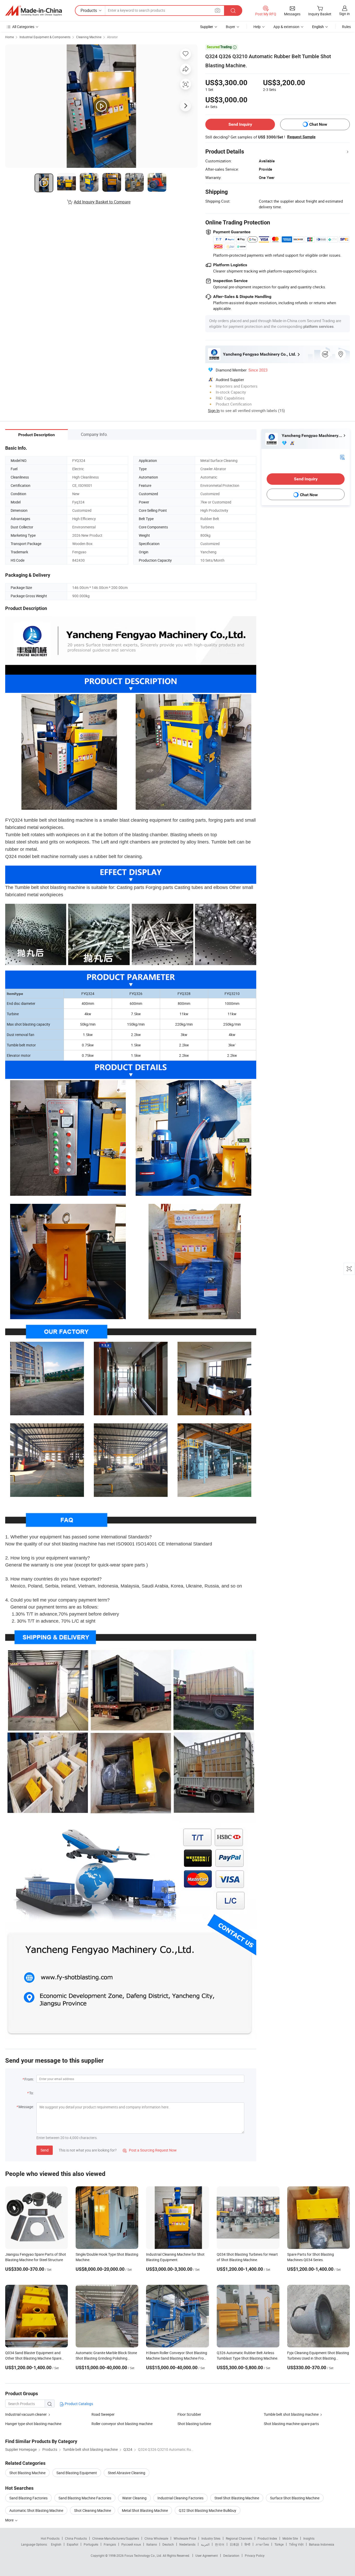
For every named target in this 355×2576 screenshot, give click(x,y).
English (56, 2544)
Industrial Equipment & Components (45, 37)
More (10, 2520)
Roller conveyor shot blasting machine (122, 2424)
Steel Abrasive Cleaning (127, 2473)
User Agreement (207, 2555)
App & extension (286, 27)
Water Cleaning (134, 2498)
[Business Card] (342, 457)
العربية (205, 2544)
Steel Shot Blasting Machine (237, 2498)
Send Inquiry (240, 124)
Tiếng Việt (296, 2544)
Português (91, 2544)
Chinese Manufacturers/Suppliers (116, 2538)
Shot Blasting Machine (27, 2473)
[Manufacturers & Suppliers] (34, 11)
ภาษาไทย (262, 2544)
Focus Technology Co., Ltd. (144, 2555)
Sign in (344, 14)
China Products (76, 2538)
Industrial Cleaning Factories (180, 2498)
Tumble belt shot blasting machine (291, 2414)
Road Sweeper (103, 2414)
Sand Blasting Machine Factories (85, 2498)
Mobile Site (290, 2538)
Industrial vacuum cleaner (26, 2414)
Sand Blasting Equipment (77, 2473)
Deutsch (168, 2544)
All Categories (23, 27)
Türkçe (279, 2544)
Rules (346, 27)
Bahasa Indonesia (322, 2544)
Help (257, 27)
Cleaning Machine (89, 37)
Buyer (231, 27)
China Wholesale (156, 2538)
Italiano (152, 2544)
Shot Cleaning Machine (93, 2510)
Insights (309, 2538)
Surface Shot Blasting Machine (295, 2498)
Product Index (267, 2538)
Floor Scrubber (189, 2414)
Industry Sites (211, 2538)
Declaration (231, 2555)
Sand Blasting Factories (28, 2498)
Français (110, 2544)
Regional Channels (239, 2538)
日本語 (234, 2544)
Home (9, 37)
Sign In (214, 410)
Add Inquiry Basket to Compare (102, 202)
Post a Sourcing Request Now (150, 2150)
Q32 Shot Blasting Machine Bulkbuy (208, 2510)
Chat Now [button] (318, 124)
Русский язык (131, 2544)
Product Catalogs (78, 2404)
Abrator (112, 37)
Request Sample (301, 137)
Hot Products (50, 2538)
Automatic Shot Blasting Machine (36, 2510)
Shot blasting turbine (194, 2424)
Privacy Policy (255, 2555)
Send (45, 2150)
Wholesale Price (185, 2538)
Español (73, 2544)
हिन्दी (247, 2544)
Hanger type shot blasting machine (33, 2424)
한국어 (220, 2544)
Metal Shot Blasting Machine (145, 2510)
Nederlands (187, 2544)
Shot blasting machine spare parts (291, 2424)
